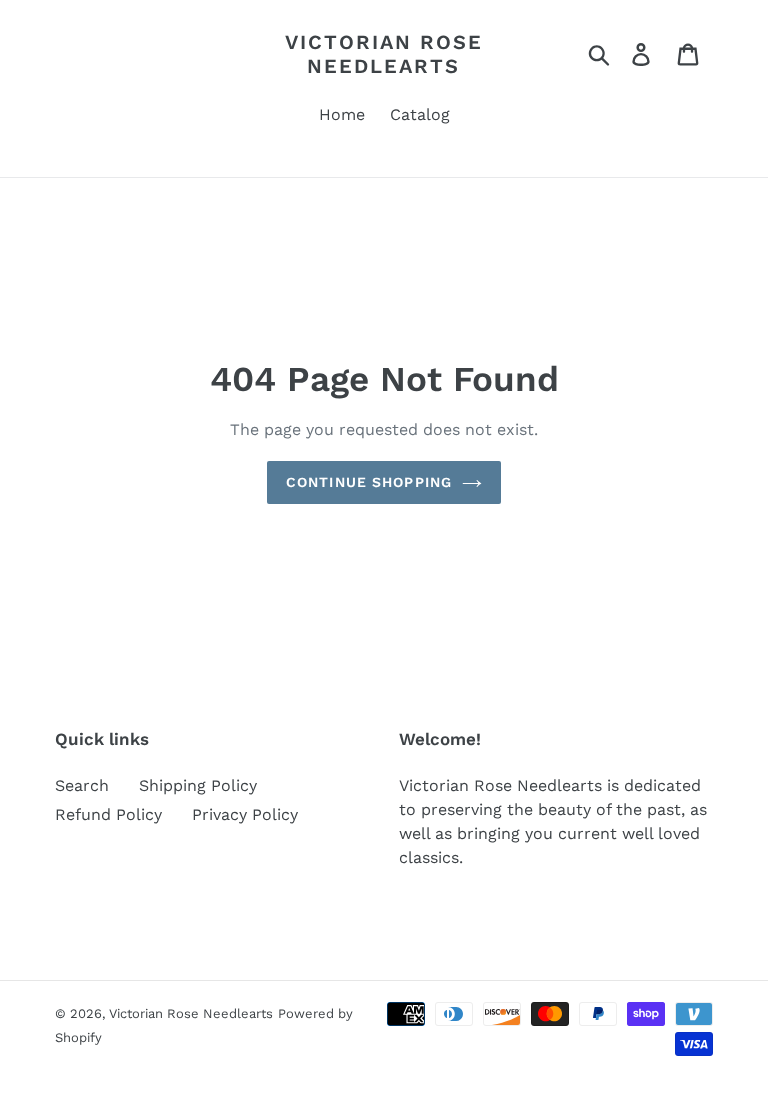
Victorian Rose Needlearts (384, 54)
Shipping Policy (198, 785)
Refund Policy (108, 814)
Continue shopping (369, 482)
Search (82, 785)
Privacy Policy (245, 814)
